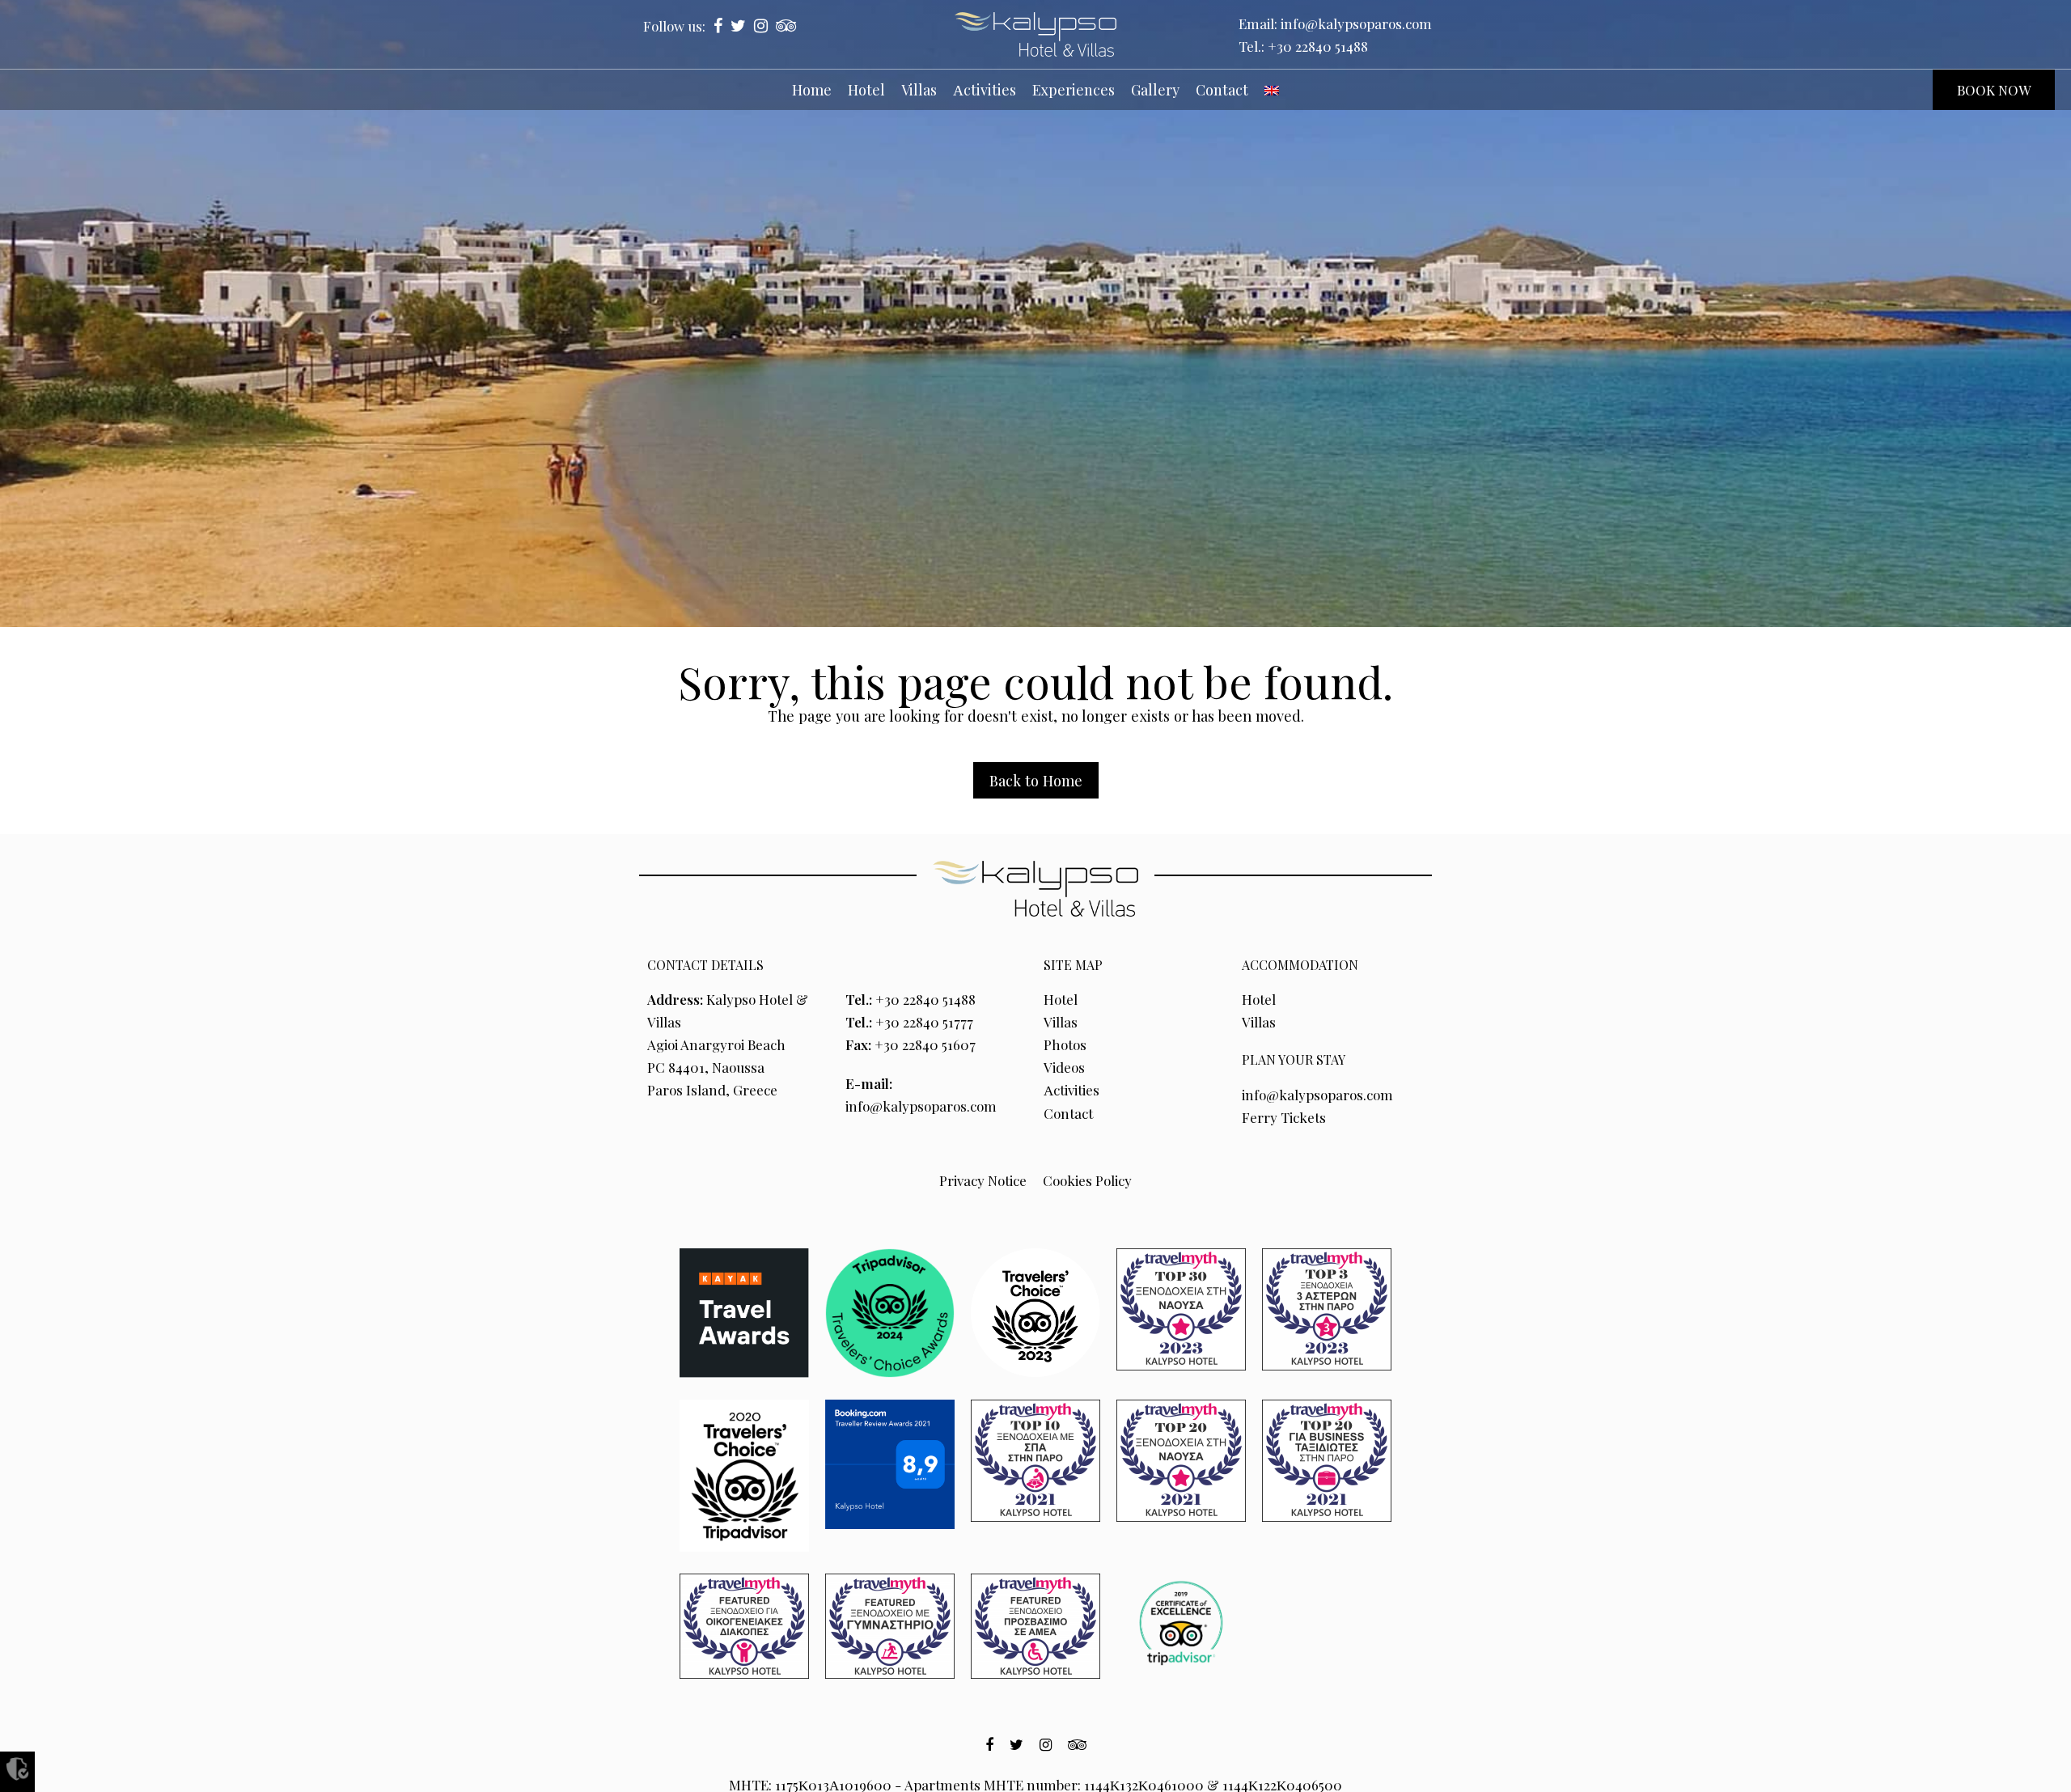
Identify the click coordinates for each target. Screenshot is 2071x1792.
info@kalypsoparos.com (1356, 23)
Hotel (1061, 999)
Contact (1068, 1113)
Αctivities (1071, 1090)
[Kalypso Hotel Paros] (1035, 34)
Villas (1061, 1022)
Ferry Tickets (1284, 1117)
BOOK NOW (1994, 90)
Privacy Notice (983, 1180)
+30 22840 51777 (924, 1022)
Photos (1065, 1044)
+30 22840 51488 (1318, 46)
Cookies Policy (1087, 1180)
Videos (1064, 1067)
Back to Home (1036, 780)
